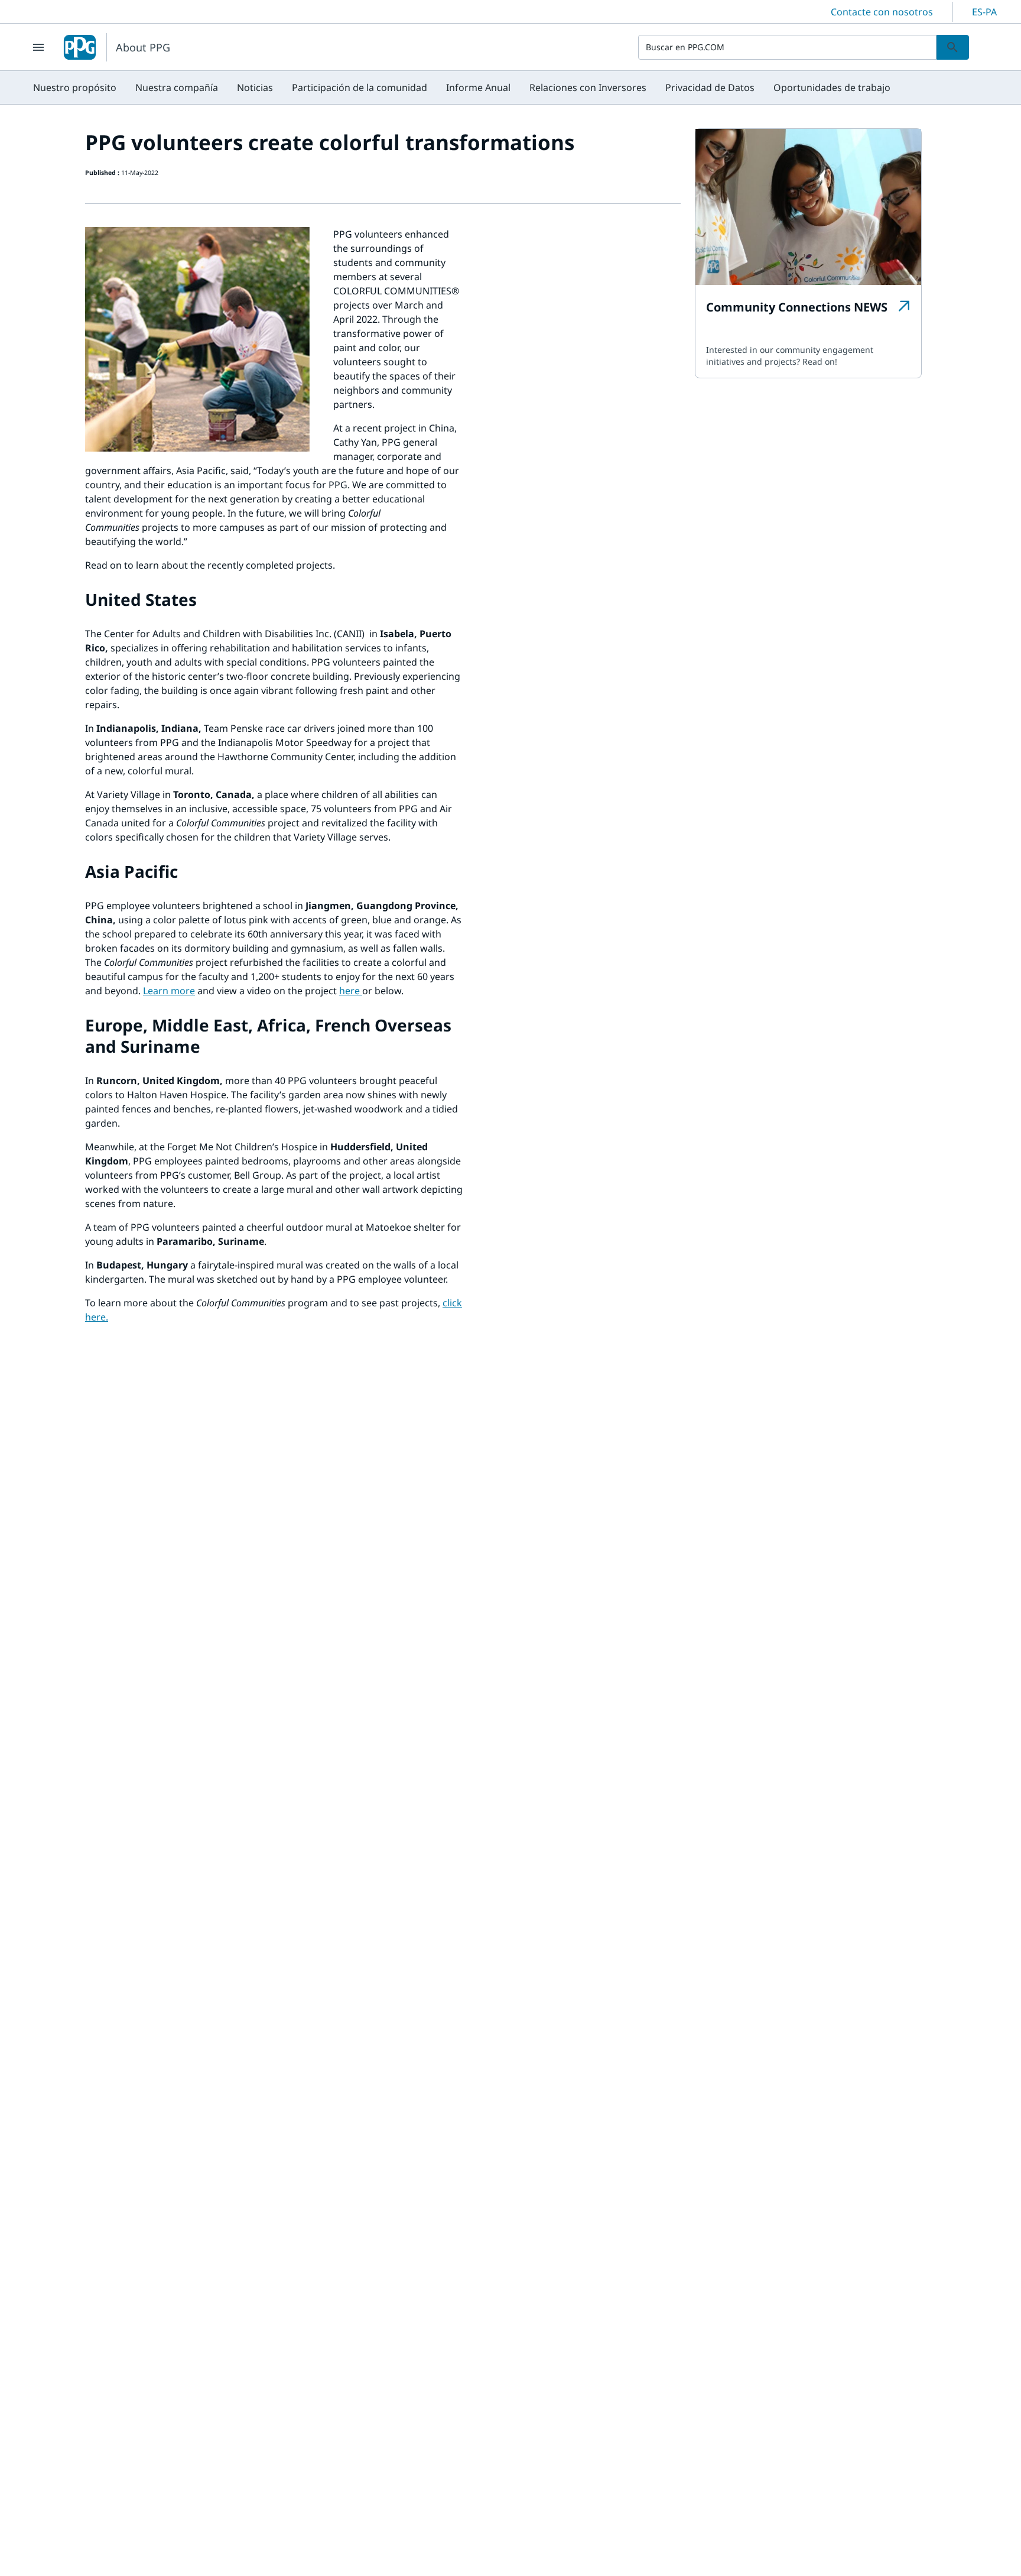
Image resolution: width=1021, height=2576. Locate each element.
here (351, 991)
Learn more (169, 991)
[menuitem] (75, 87)
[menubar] (462, 87)
